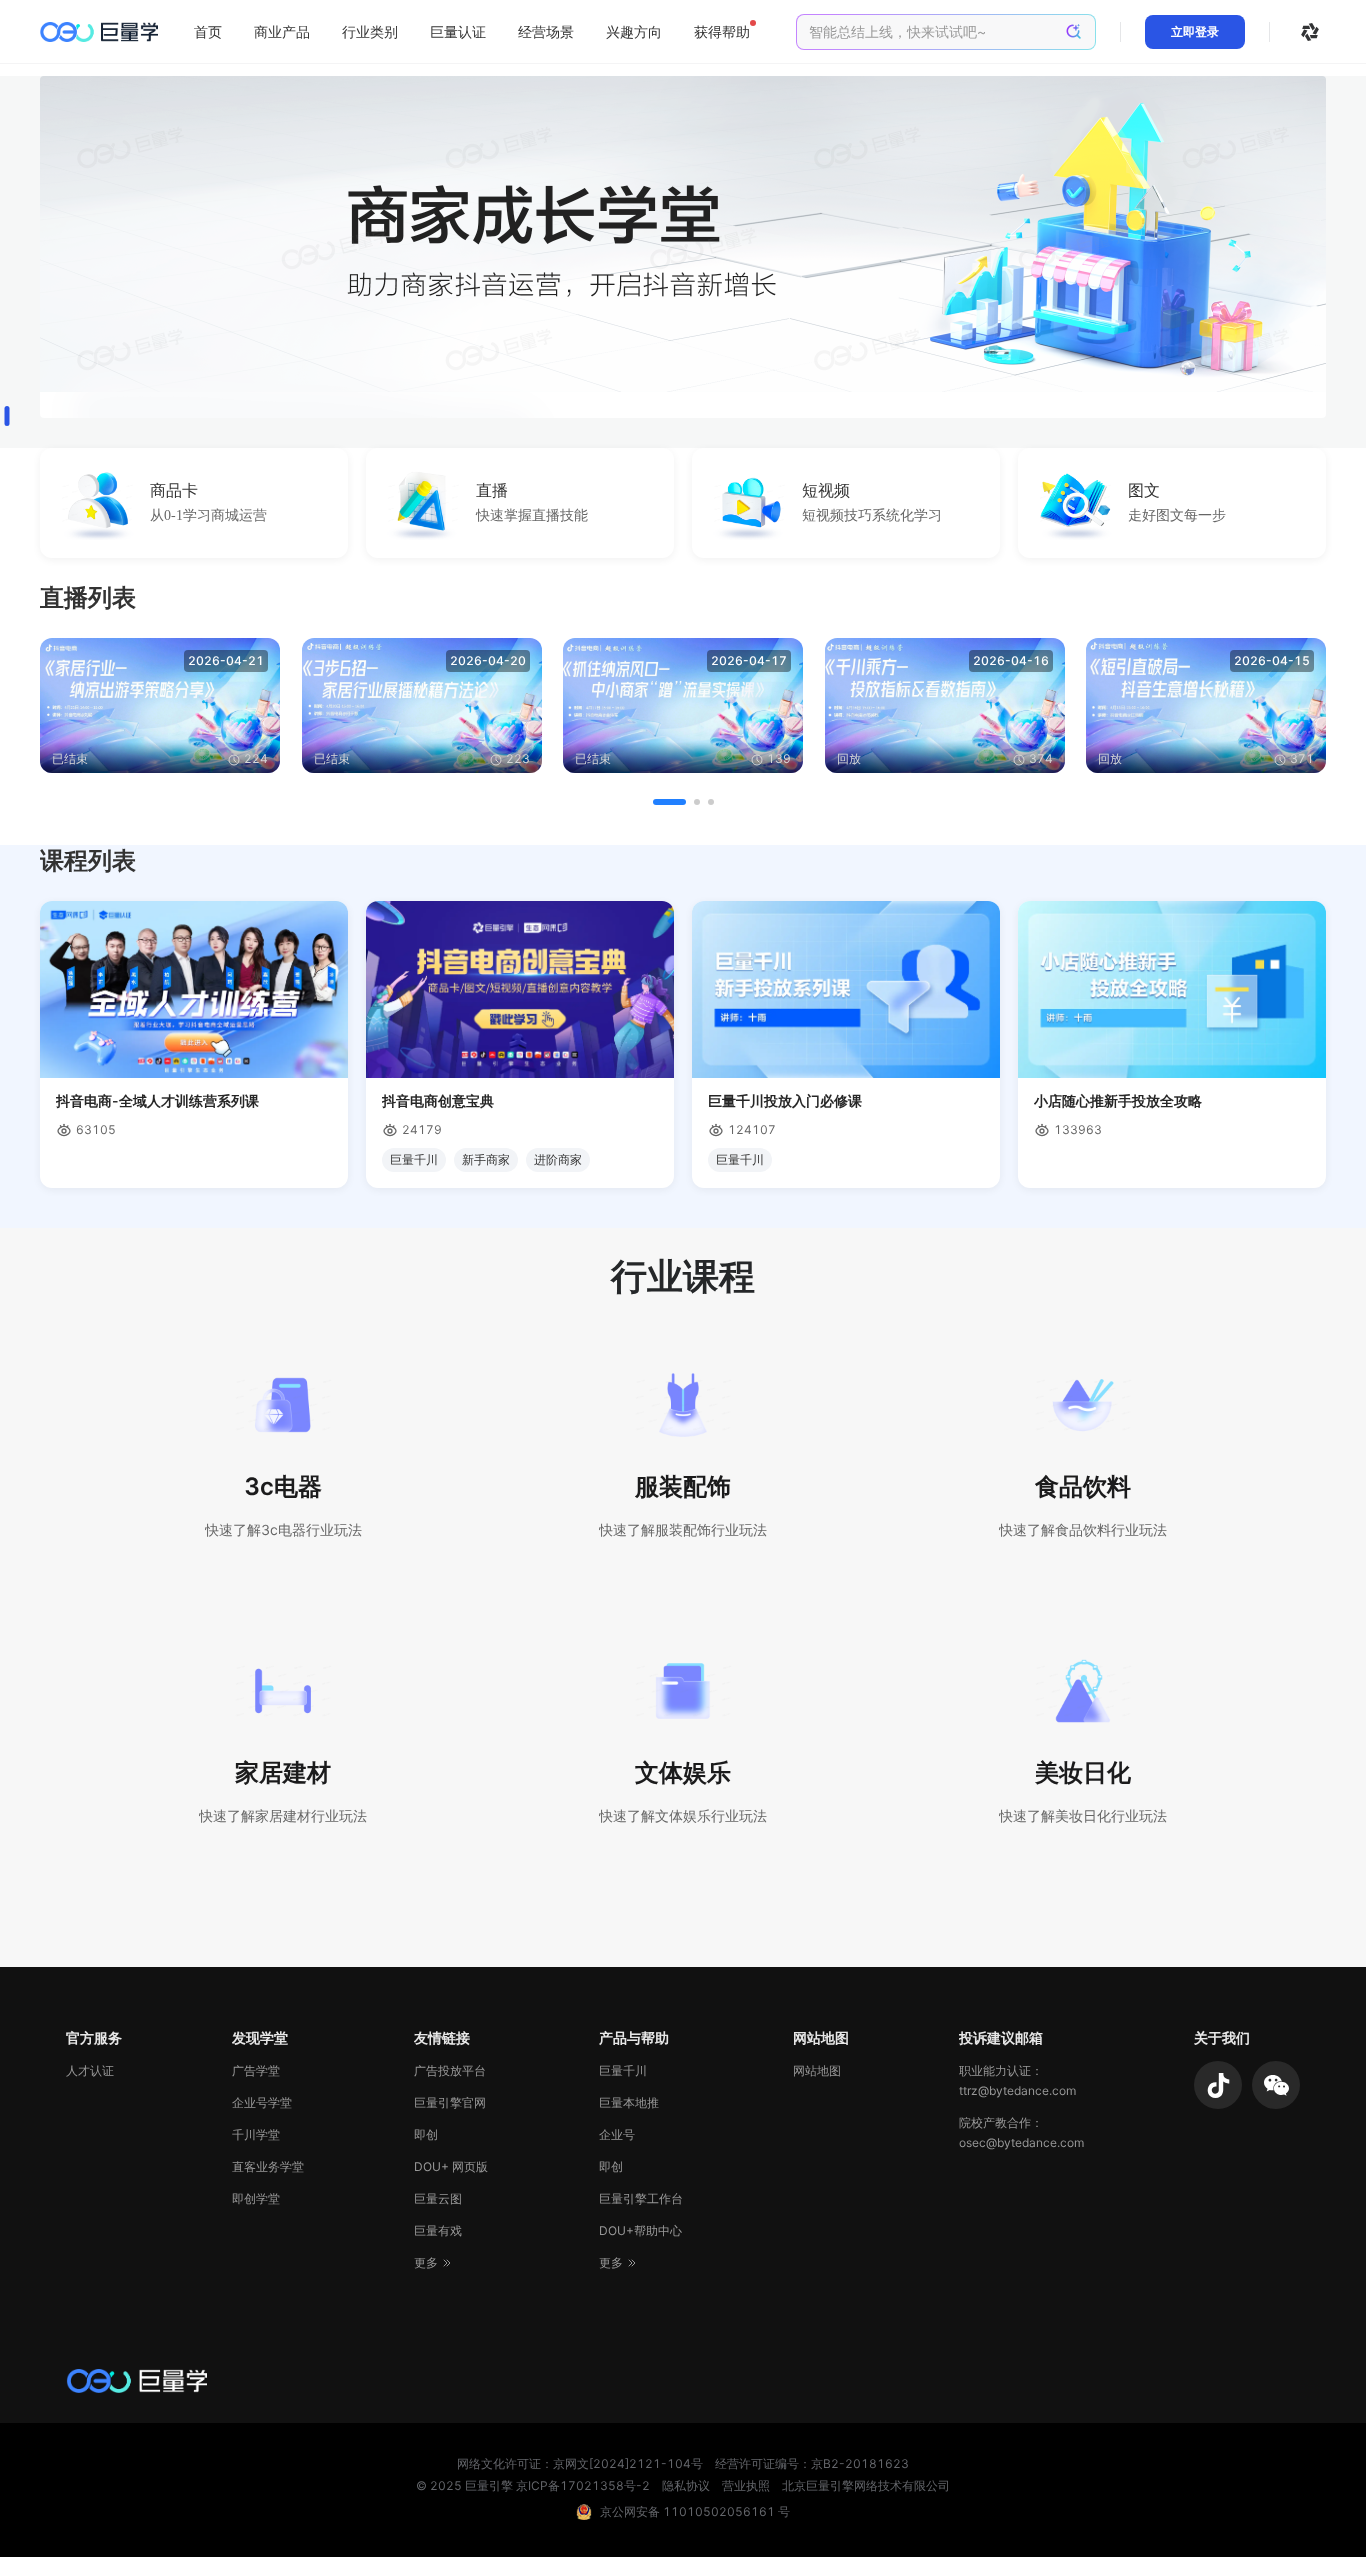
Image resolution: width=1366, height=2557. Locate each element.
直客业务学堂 (268, 2166)
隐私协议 (686, 2485)
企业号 (617, 2134)
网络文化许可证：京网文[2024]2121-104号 (580, 2463)
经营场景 (546, 31)
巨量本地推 (629, 2102)
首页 (208, 31)
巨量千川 (623, 2070)
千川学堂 (256, 2134)
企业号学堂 (262, 2102)
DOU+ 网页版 (451, 2166)
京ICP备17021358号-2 (583, 2485)
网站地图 (817, 2070)
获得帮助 (722, 31)
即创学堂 (256, 2198)
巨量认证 (458, 31)
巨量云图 (438, 2198)
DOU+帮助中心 (640, 2230)
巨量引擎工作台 (641, 2198)
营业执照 (746, 2485)
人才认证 (90, 2070)
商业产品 (282, 31)
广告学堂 (256, 2070)
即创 (426, 2134)
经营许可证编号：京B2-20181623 (812, 2463)
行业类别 (370, 31)
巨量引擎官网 (450, 2102)
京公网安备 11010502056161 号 (695, 2511)
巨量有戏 (438, 2230)
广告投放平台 (450, 2070)
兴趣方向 (634, 31)
